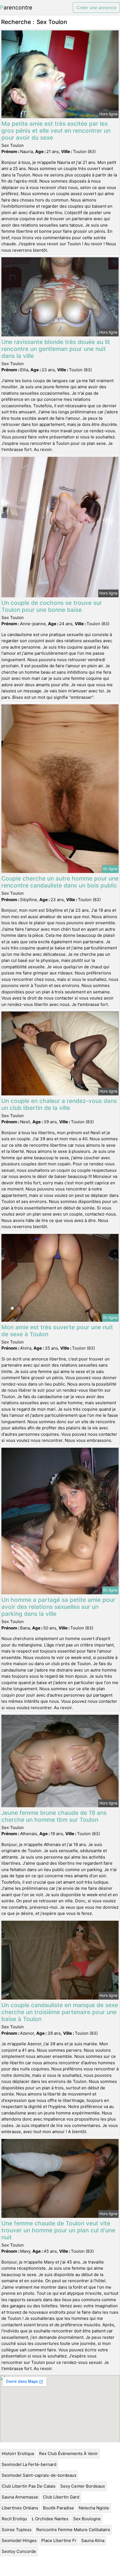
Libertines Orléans (20, 2508)
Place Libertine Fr (59, 2540)
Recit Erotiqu (14, 2519)
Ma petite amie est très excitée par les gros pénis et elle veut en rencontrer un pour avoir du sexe (56, 131)
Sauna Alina (93, 2540)
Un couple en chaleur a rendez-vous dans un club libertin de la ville (59, 1104)
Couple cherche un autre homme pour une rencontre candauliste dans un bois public (60, 882)
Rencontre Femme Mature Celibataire (73, 2530)
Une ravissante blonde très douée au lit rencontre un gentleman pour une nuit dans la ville (56, 349)
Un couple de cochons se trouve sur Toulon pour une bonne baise (52, 606)
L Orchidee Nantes (50, 2519)
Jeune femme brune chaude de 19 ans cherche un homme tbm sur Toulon (54, 1816)
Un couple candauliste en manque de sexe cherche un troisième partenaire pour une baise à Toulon (60, 2012)
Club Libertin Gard (61, 2497)
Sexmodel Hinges (19, 2540)
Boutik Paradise (58, 2508)
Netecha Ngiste (94, 2508)
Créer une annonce (96, 8)
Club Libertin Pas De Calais (29, 2486)
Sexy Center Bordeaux (83, 2486)
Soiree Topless (17, 2530)
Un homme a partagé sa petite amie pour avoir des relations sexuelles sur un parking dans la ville (58, 1607)
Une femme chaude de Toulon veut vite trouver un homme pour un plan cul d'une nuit (58, 2230)
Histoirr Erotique (18, 2453)
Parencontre (16, 8)
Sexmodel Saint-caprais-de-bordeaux (39, 2475)
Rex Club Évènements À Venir (69, 2453)
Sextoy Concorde (19, 2551)
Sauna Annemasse (20, 2497)
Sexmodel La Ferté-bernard (29, 2464)
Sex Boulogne (87, 2519)
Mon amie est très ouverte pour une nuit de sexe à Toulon (57, 1331)
